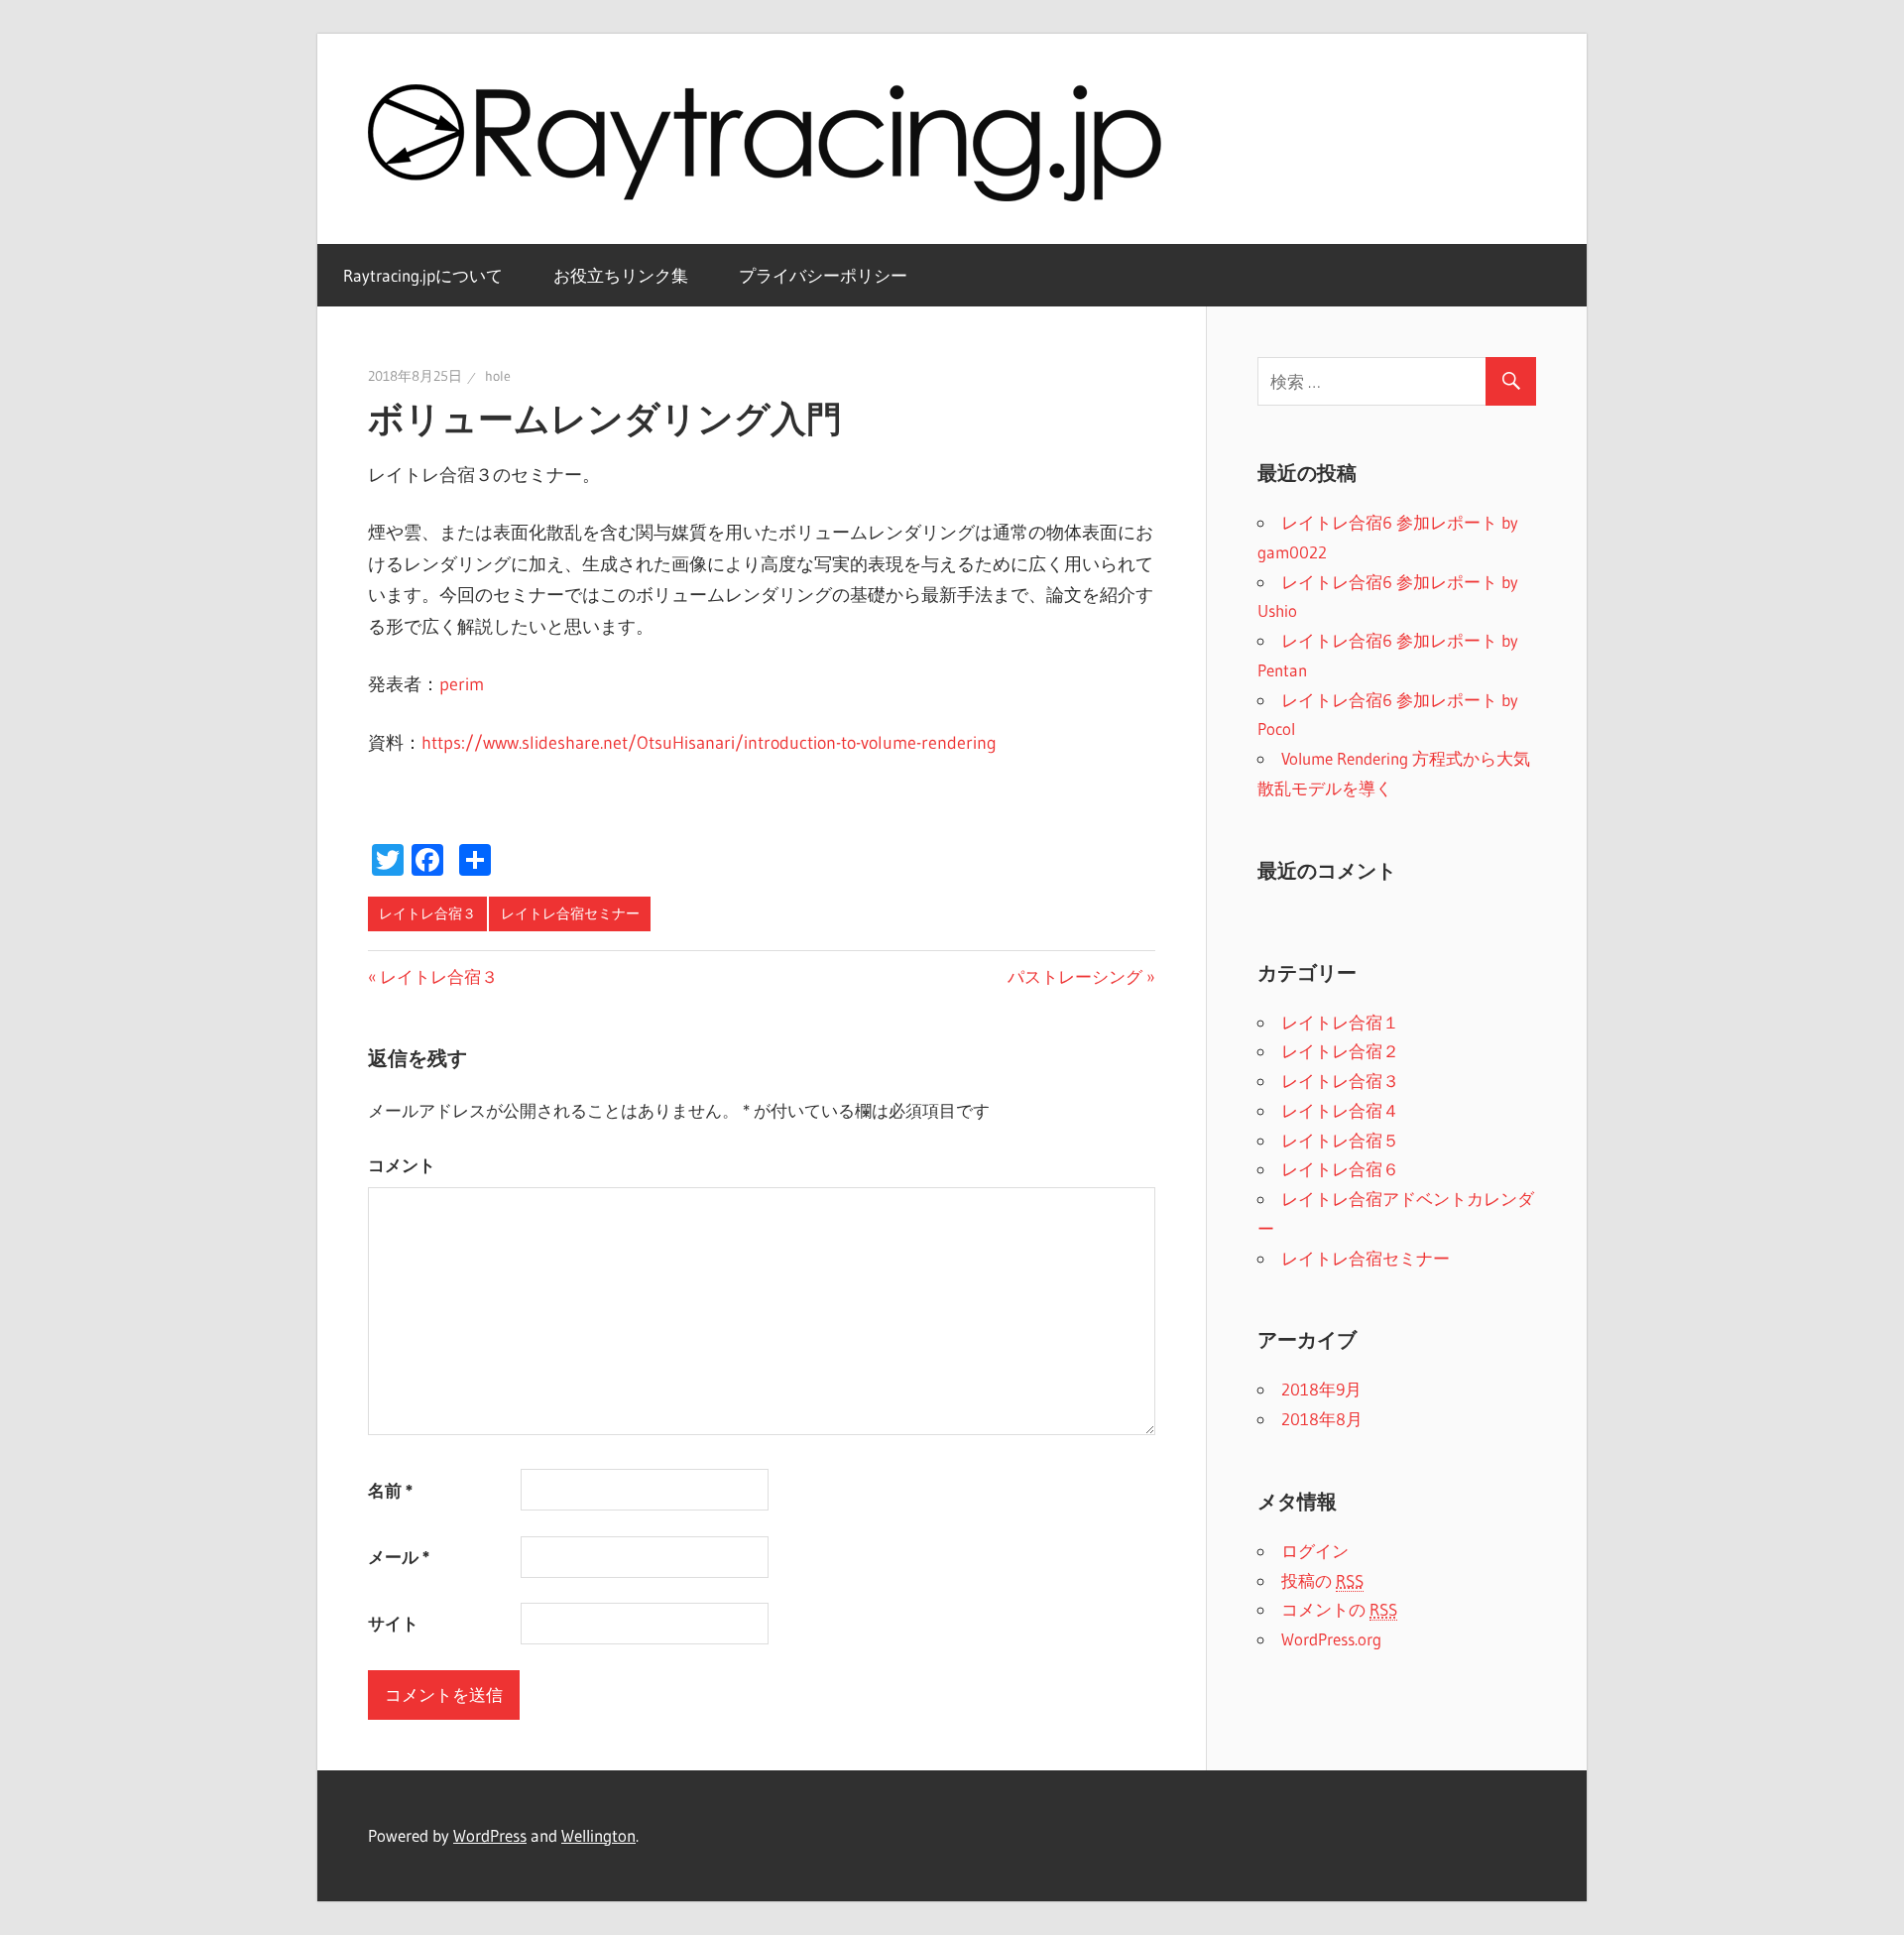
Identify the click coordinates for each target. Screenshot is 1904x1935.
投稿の (1322, 1580)
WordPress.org (1331, 1639)
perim (462, 684)
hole (498, 376)
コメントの (1339, 1609)
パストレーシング (1075, 976)
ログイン (1315, 1551)
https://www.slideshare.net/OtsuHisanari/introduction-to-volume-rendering (709, 743)
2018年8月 (1322, 1419)
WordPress (490, 1835)
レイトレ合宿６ (1340, 1169)
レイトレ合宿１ (1340, 1022)
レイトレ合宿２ (1340, 1051)
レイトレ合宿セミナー (570, 913)
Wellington (598, 1835)
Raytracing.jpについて (423, 275)
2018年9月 (1321, 1389)
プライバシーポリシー (823, 275)
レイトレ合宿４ (1340, 1110)
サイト (393, 1623)
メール (399, 1557)
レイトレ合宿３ (427, 913)
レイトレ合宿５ (1340, 1140)
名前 (390, 1490)
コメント (402, 1165)
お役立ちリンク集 (621, 275)
